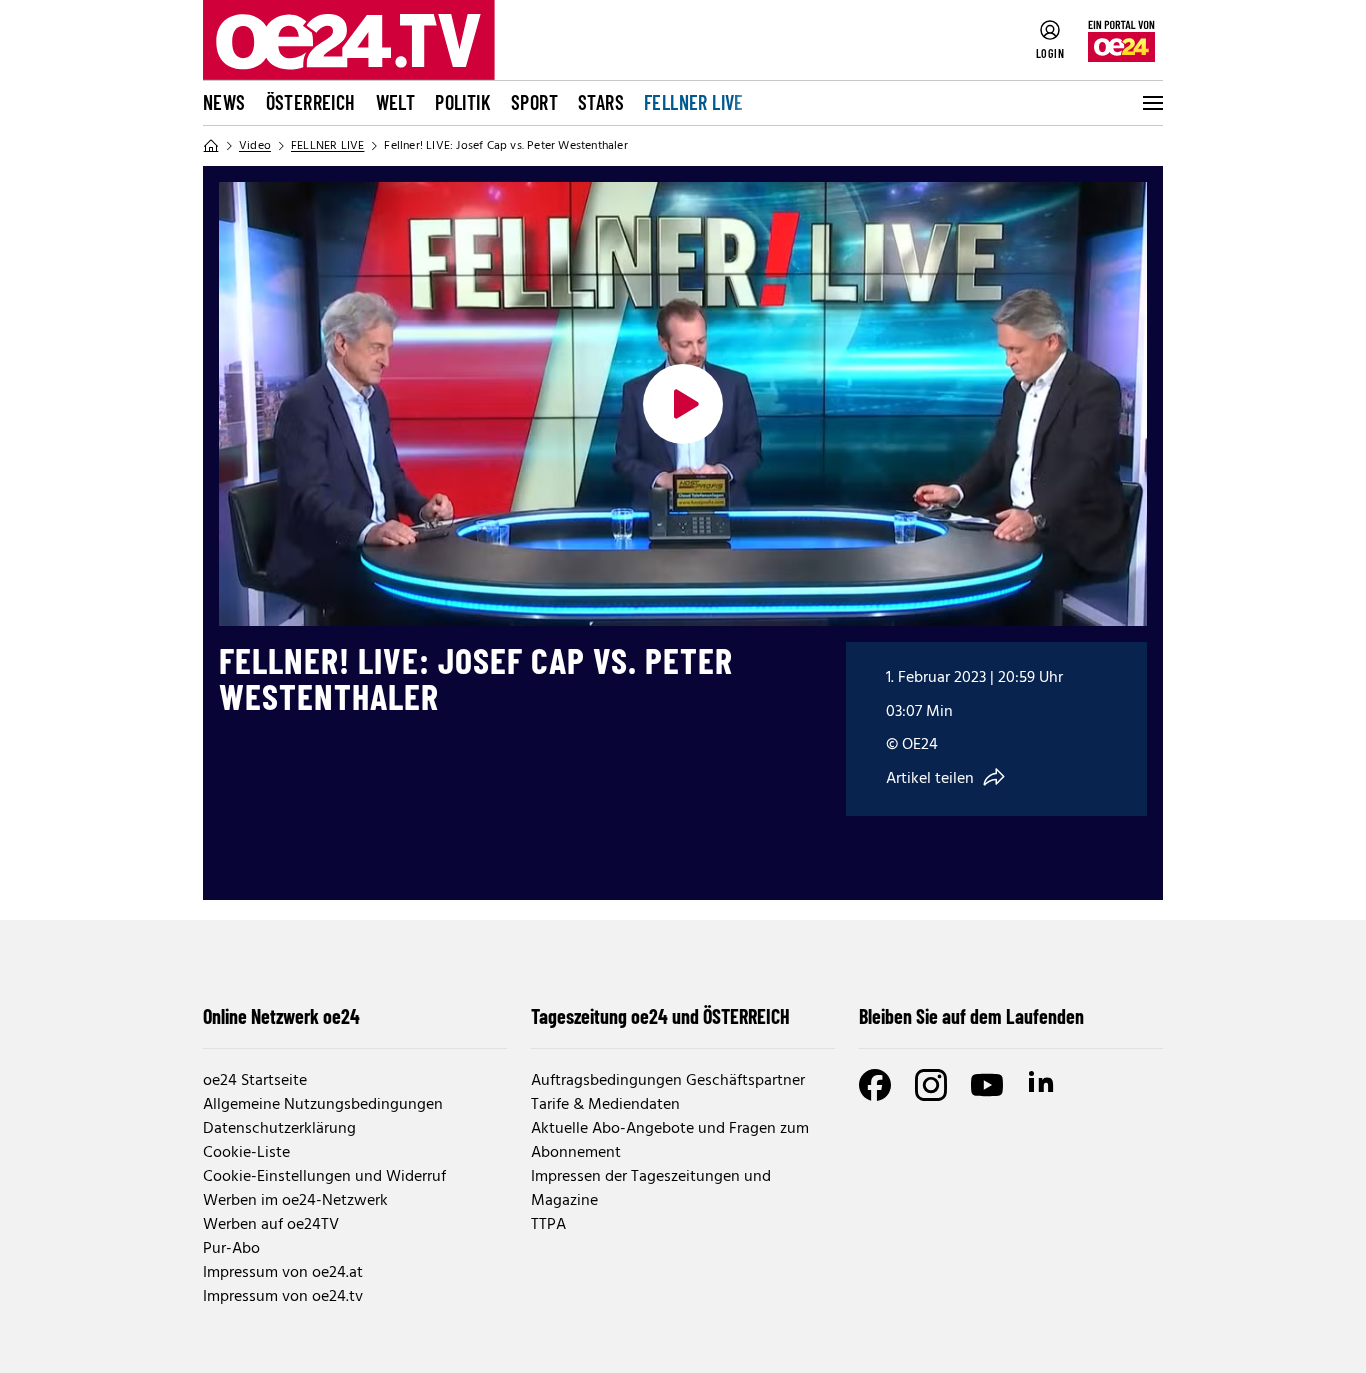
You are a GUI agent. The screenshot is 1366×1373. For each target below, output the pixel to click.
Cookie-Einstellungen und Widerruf (324, 1177)
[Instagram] (931, 1085)
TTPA (548, 1225)
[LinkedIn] (1043, 1085)
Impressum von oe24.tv (283, 1297)
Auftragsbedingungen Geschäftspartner (668, 1081)
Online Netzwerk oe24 (281, 1016)
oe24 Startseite (255, 1081)
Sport (534, 102)
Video (255, 146)
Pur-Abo (231, 1249)
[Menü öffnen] (1151, 103)
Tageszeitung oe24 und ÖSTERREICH (660, 1016)
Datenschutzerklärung (279, 1129)
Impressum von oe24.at (283, 1273)
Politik (463, 102)
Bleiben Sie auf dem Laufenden (971, 1016)
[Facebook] (875, 1085)
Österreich (311, 102)
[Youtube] (987, 1085)
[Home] (211, 146)
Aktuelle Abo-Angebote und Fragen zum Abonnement (670, 1141)
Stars (601, 102)
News (224, 102)
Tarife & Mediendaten (605, 1105)
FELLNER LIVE (694, 102)
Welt (396, 102)
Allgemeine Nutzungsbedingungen (323, 1105)
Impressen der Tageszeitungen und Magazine (651, 1189)
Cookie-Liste (246, 1153)
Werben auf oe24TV (271, 1225)
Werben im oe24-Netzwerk (295, 1201)
